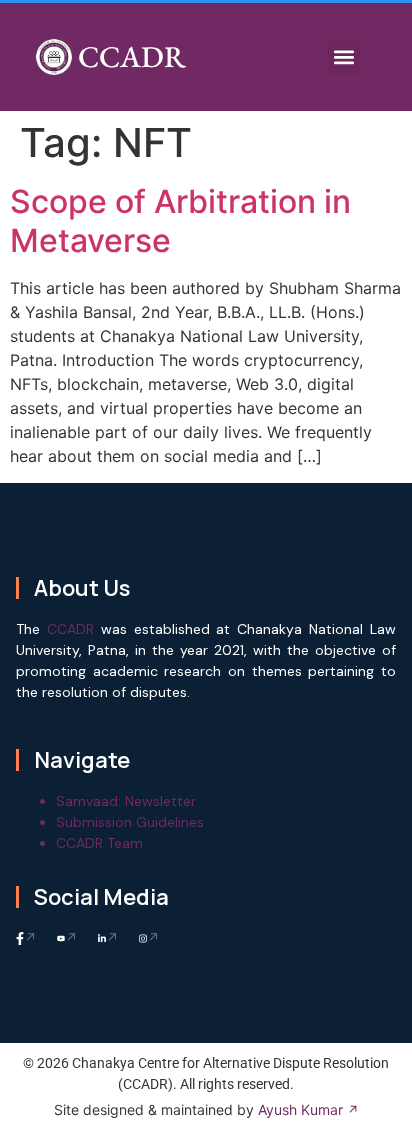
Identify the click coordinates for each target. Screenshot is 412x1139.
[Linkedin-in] (108, 938)
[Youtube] (67, 938)
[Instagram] (149, 938)
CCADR (132, 56)
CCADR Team (99, 843)
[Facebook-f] (26, 938)
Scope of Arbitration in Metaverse (180, 220)
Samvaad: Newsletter (126, 801)
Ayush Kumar (300, 1109)
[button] (344, 57)
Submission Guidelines (130, 822)
